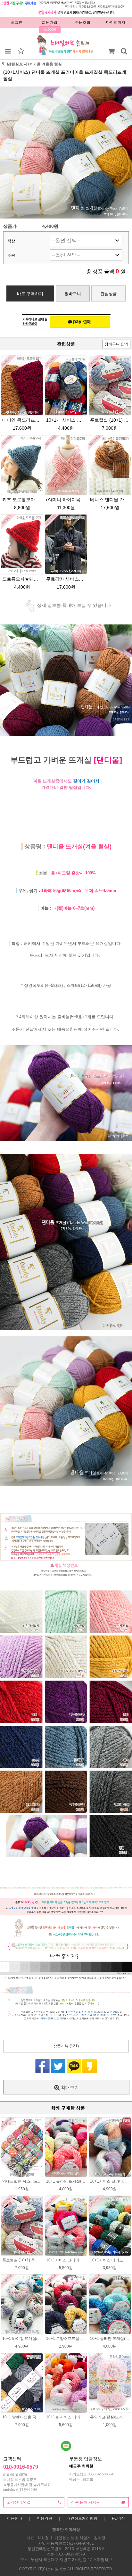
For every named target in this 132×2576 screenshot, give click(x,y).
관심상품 (109, 294)
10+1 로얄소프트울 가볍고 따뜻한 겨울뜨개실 (85, 2339)
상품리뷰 (66, 2046)
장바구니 (73, 294)
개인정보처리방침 (82, 2518)
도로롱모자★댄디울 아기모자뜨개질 (39, 579)
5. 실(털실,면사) (15, 64)
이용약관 (45, 2518)
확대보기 (69, 2087)
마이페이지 (116, 22)
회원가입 (50, 22)
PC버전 (118, 2518)
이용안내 (15, 2518)
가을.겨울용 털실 (47, 64)
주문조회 (83, 22)
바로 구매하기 (30, 294)
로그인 (17, 22)
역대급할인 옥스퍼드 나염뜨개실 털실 (34, 2181)
